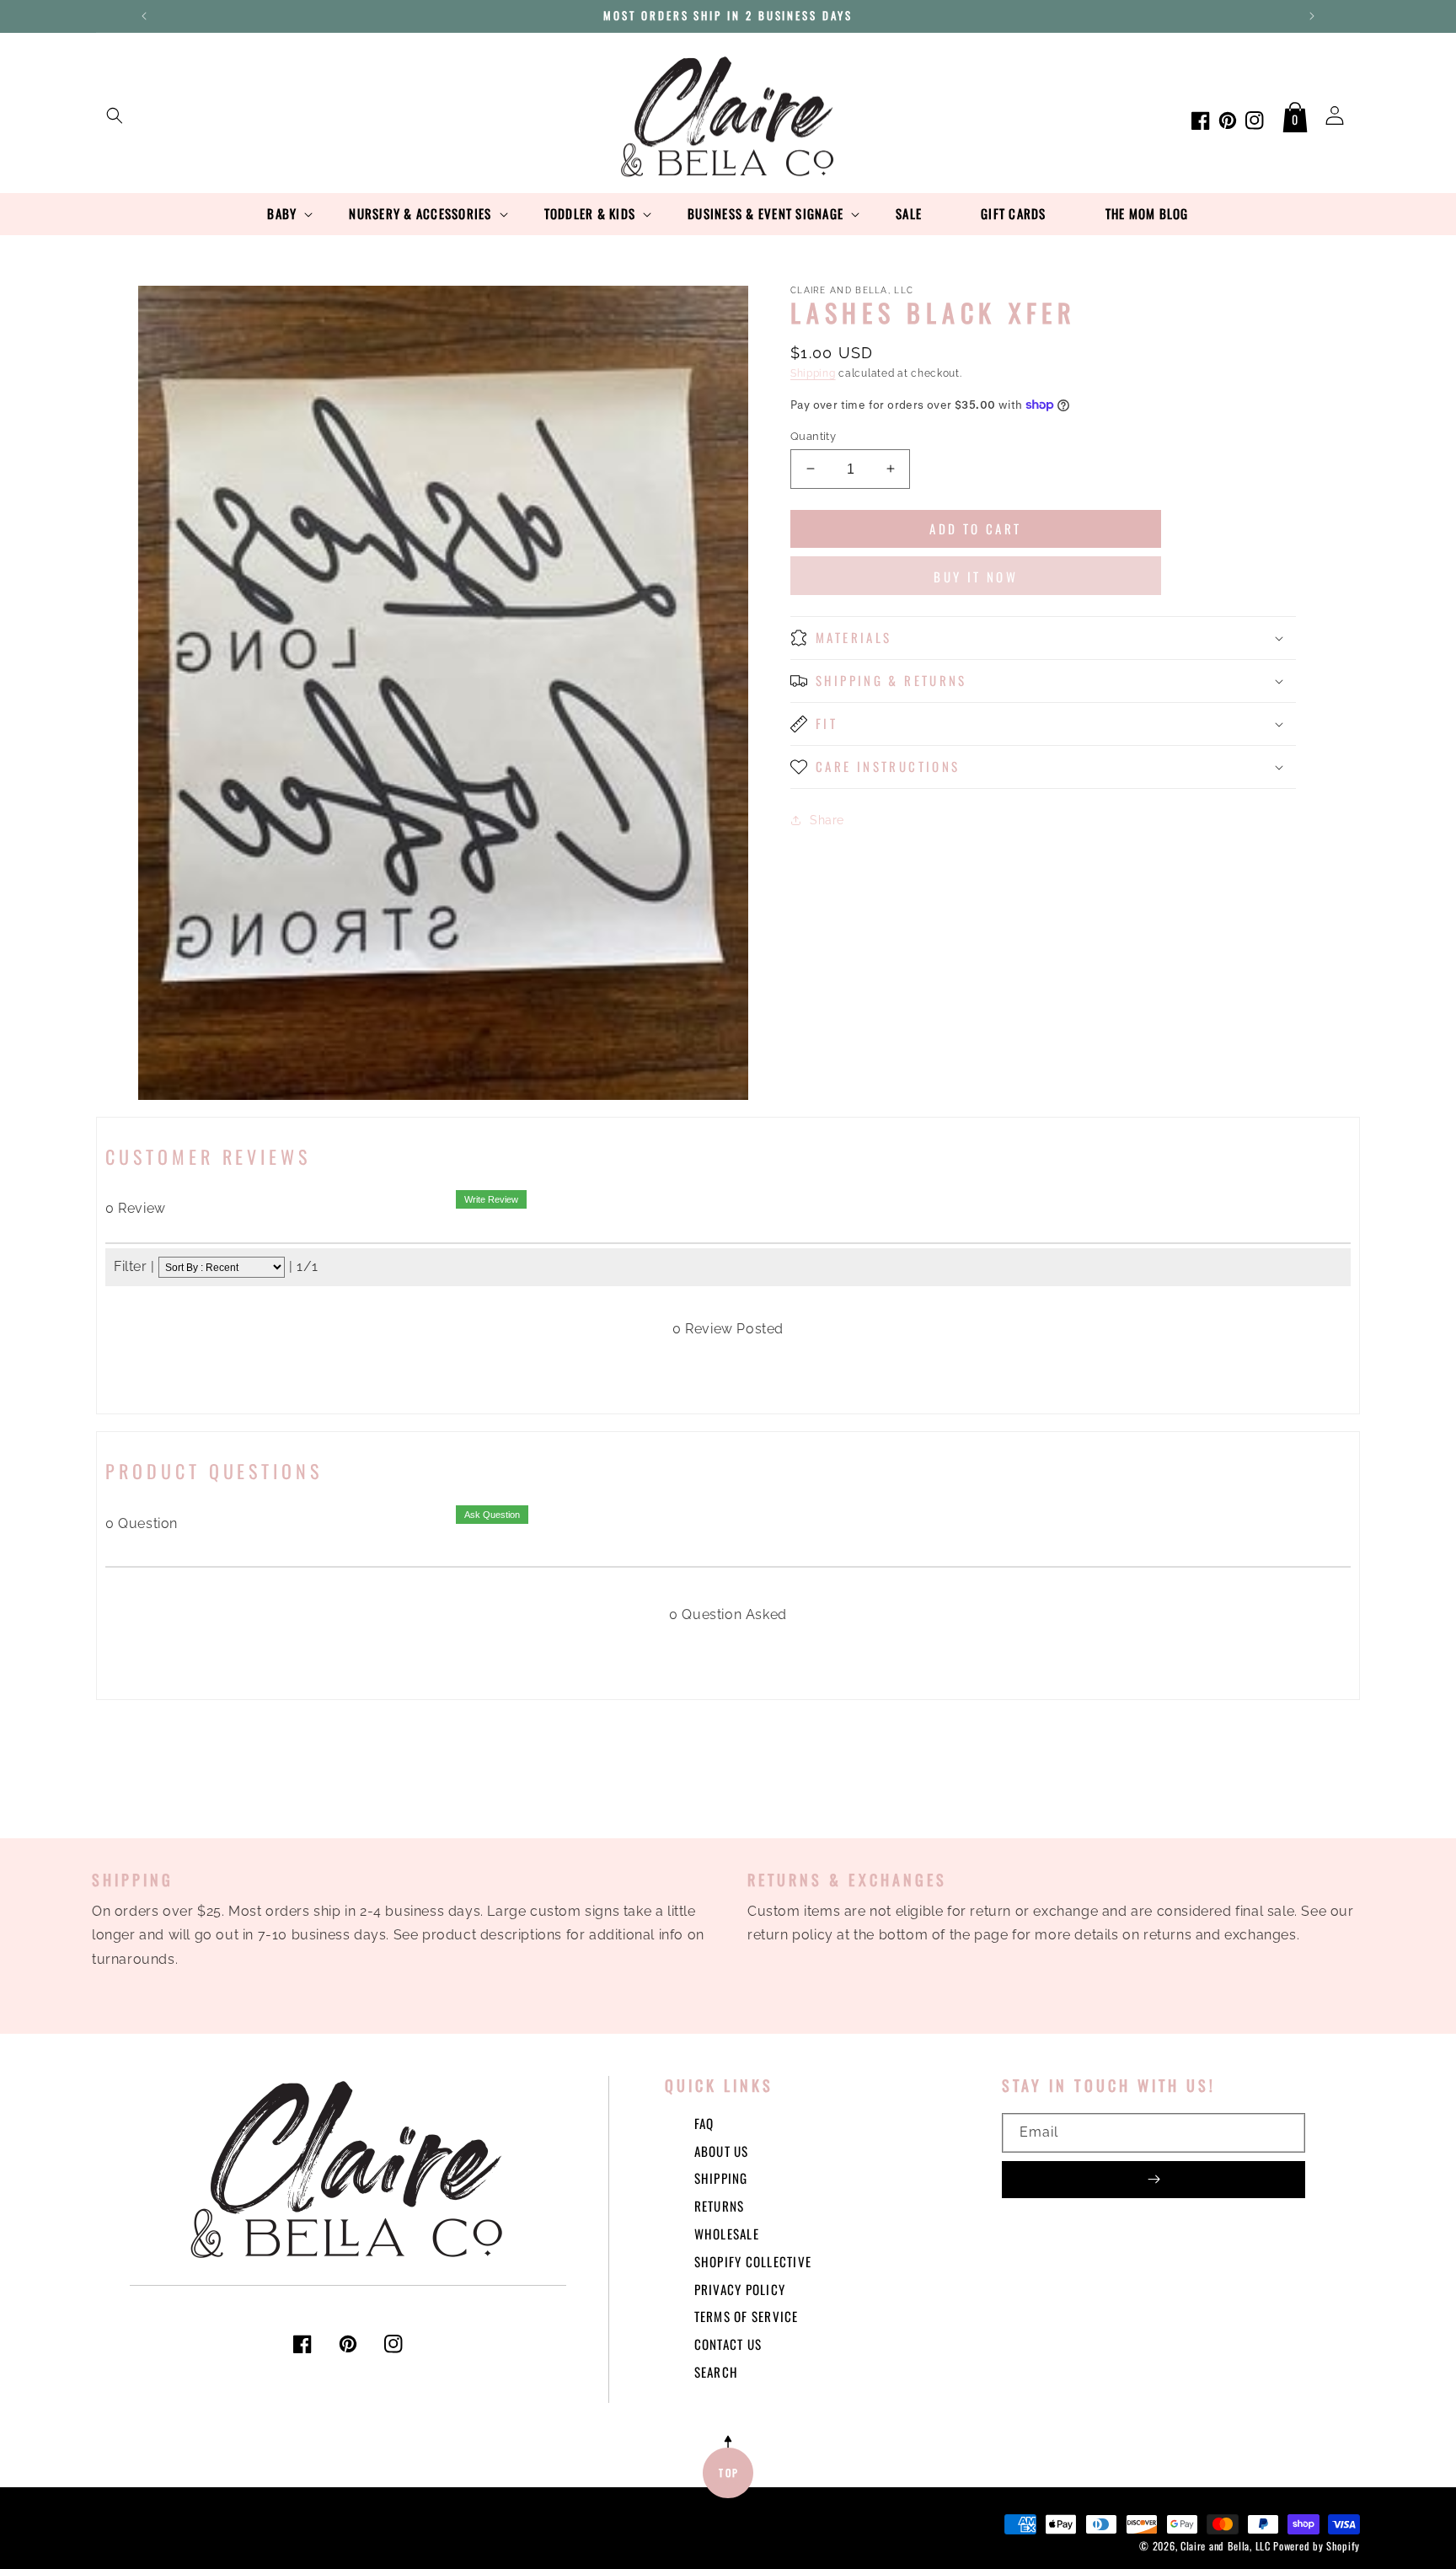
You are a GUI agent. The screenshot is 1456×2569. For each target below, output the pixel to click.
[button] (115, 115)
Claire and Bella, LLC (1226, 2546)
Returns (720, 2206)
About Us (722, 2151)
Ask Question (492, 1515)
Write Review (491, 1199)
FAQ (704, 2123)
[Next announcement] (1312, 16)
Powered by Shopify (1317, 2546)
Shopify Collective (753, 2261)
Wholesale (727, 2234)
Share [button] (827, 819)
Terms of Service (747, 2316)
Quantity (813, 435)
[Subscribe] (1154, 2180)
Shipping (813, 373)
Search (717, 2372)
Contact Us (728, 2344)
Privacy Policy (740, 2289)
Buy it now (976, 577)
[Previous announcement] (144, 16)
